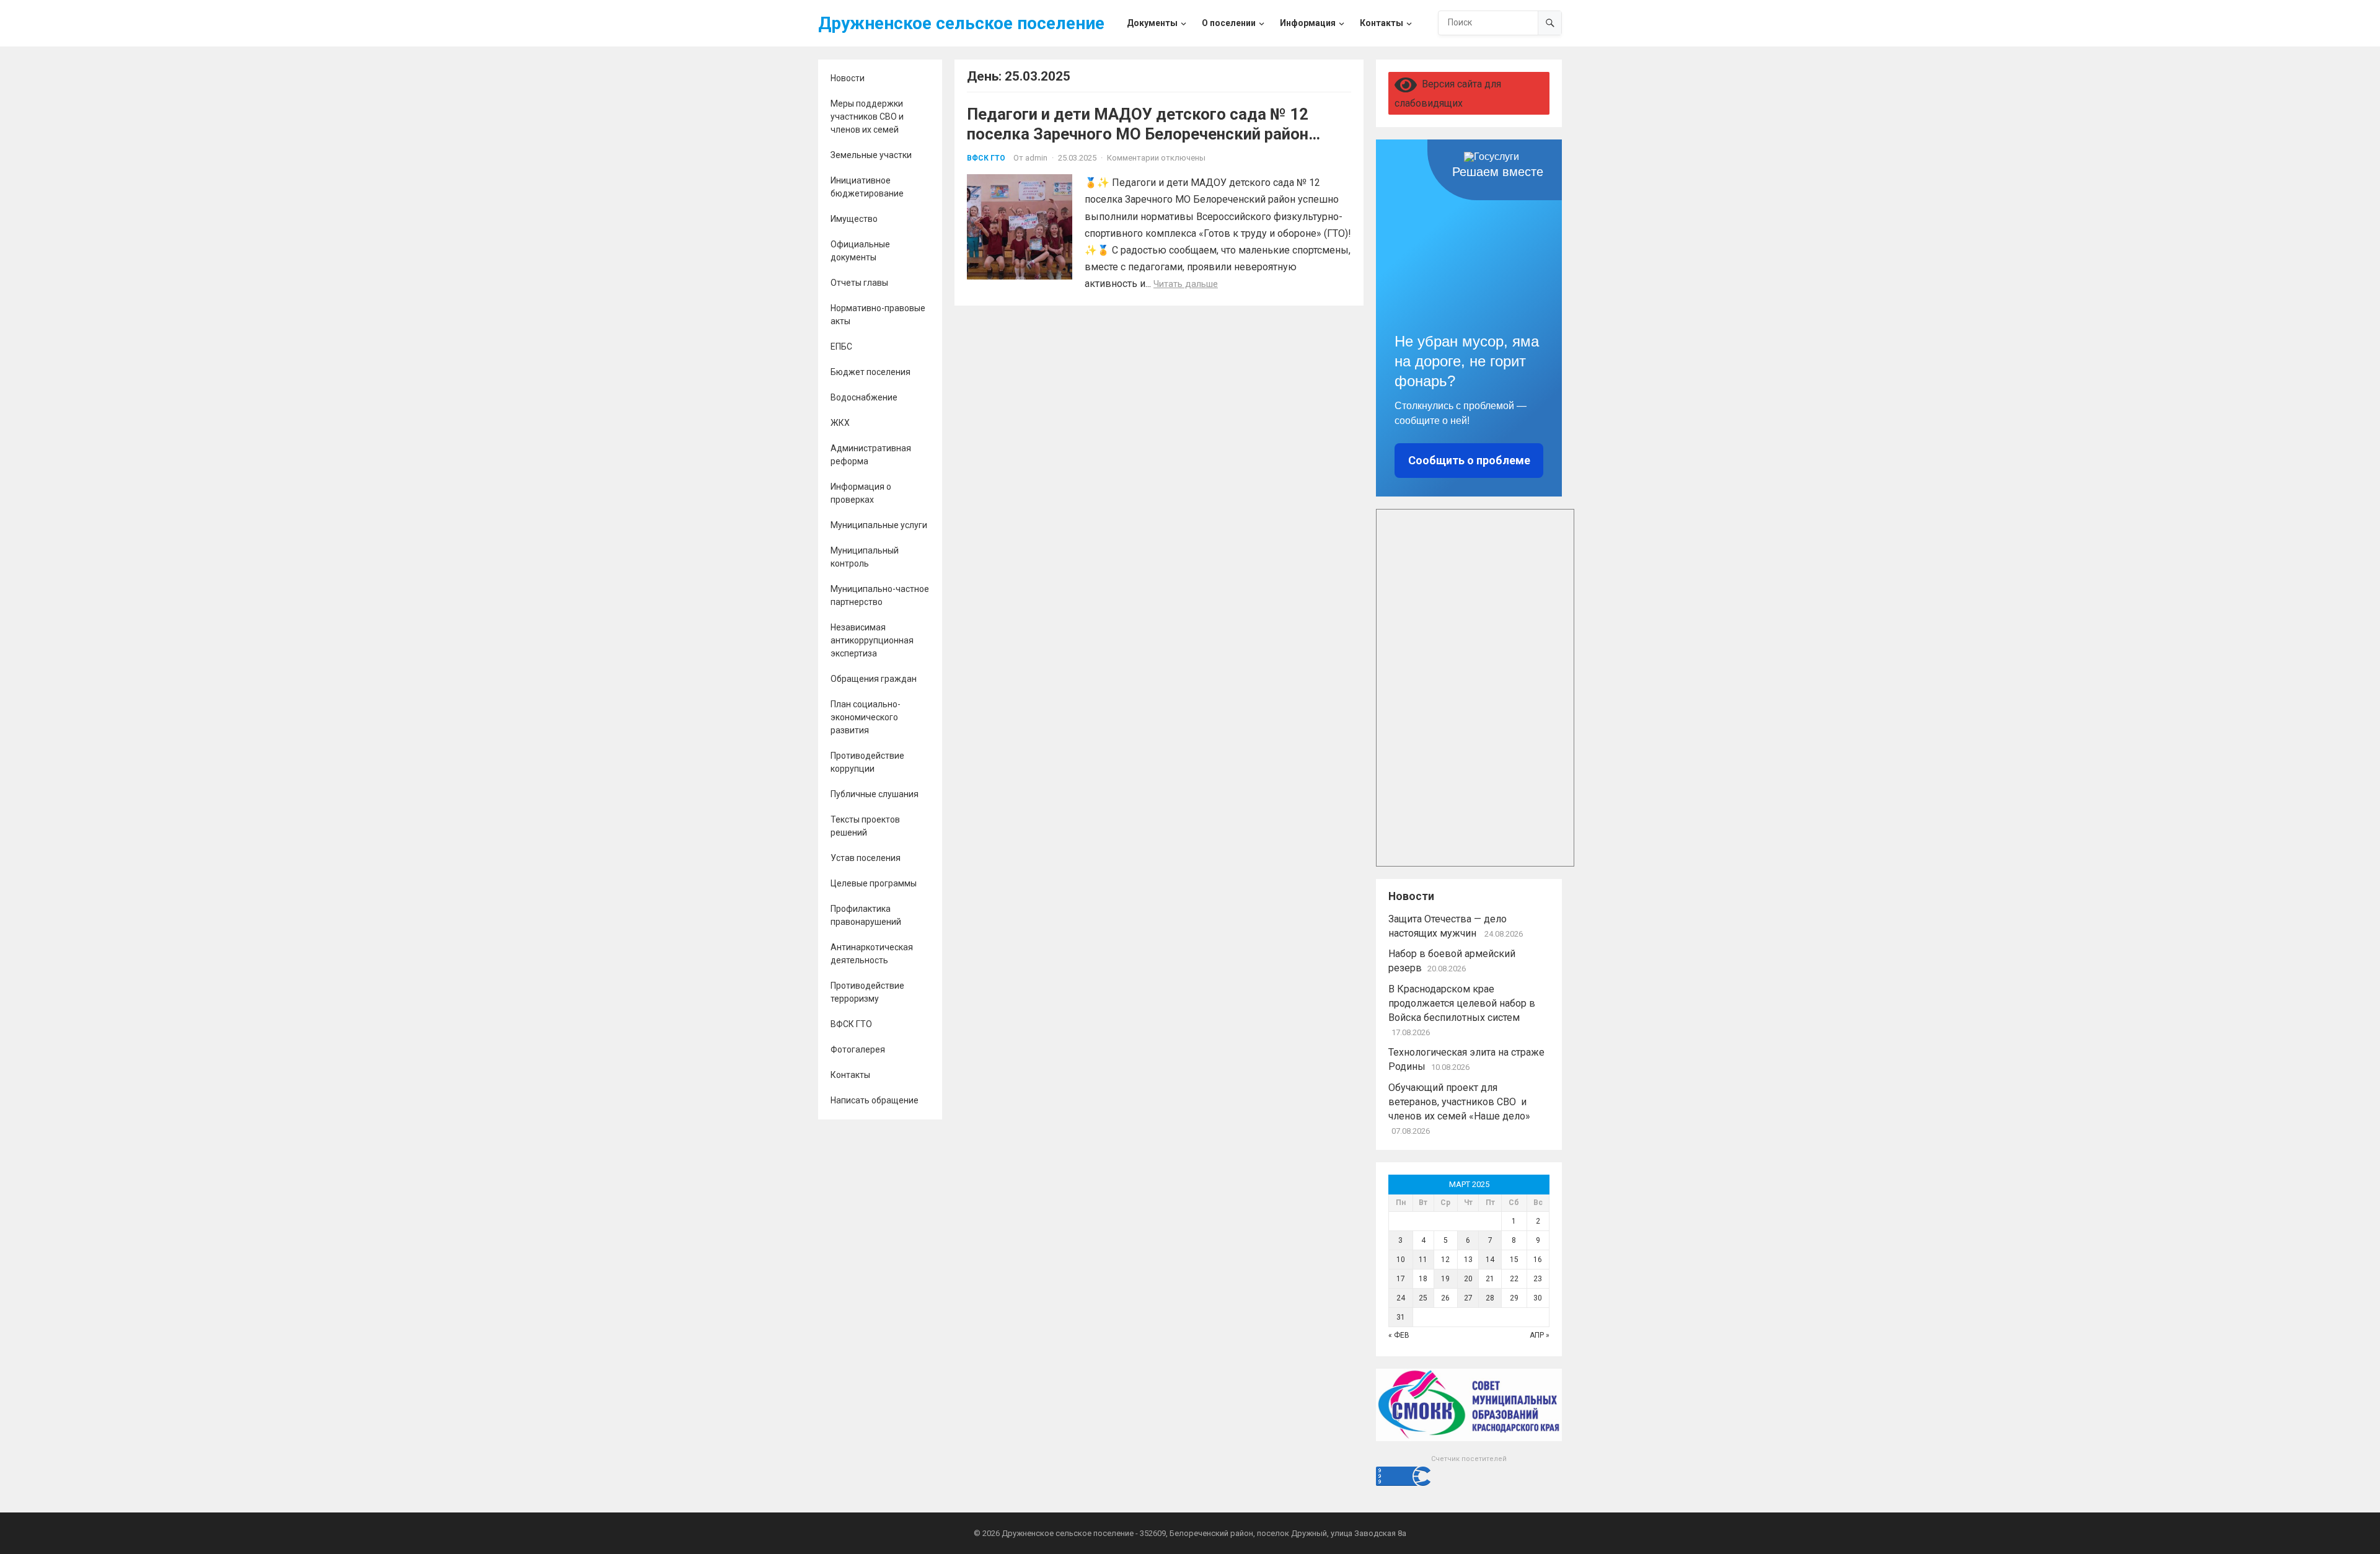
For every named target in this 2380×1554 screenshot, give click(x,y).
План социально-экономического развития (866, 717)
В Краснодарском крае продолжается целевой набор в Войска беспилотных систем (1462, 1003)
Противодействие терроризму (867, 992)
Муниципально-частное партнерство (880, 595)
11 (1423, 1260)
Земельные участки (871, 155)
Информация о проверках (861, 493)
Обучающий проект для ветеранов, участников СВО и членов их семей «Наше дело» (1459, 1102)
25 (1423, 1298)
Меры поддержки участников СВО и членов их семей (867, 117)
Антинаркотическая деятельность (872, 954)
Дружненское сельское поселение (961, 23)
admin (1036, 158)
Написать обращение (875, 1100)
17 (1401, 1279)
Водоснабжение (864, 397)
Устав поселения (866, 858)
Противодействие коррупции (867, 762)
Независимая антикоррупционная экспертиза (872, 640)
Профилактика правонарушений (866, 915)
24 (1401, 1298)
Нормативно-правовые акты (878, 315)
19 (1445, 1279)
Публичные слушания (875, 794)
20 (1468, 1279)
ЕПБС (841, 347)
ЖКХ (840, 423)
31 (1401, 1317)
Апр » (1540, 1335)
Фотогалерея (858, 1049)
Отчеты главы (859, 283)
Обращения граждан (874, 679)
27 (1468, 1298)
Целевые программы (874, 883)
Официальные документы (860, 251)
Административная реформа (871, 455)
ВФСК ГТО (851, 1024)
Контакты (850, 1075)
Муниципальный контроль (865, 557)
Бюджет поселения (870, 372)
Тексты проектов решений (865, 826)
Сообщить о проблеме (1469, 460)
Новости (848, 78)
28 (1490, 1298)
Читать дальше (1186, 284)
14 (1490, 1260)
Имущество (854, 219)
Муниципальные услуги (879, 525)
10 (1401, 1260)
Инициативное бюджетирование (867, 187)
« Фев (1399, 1335)
